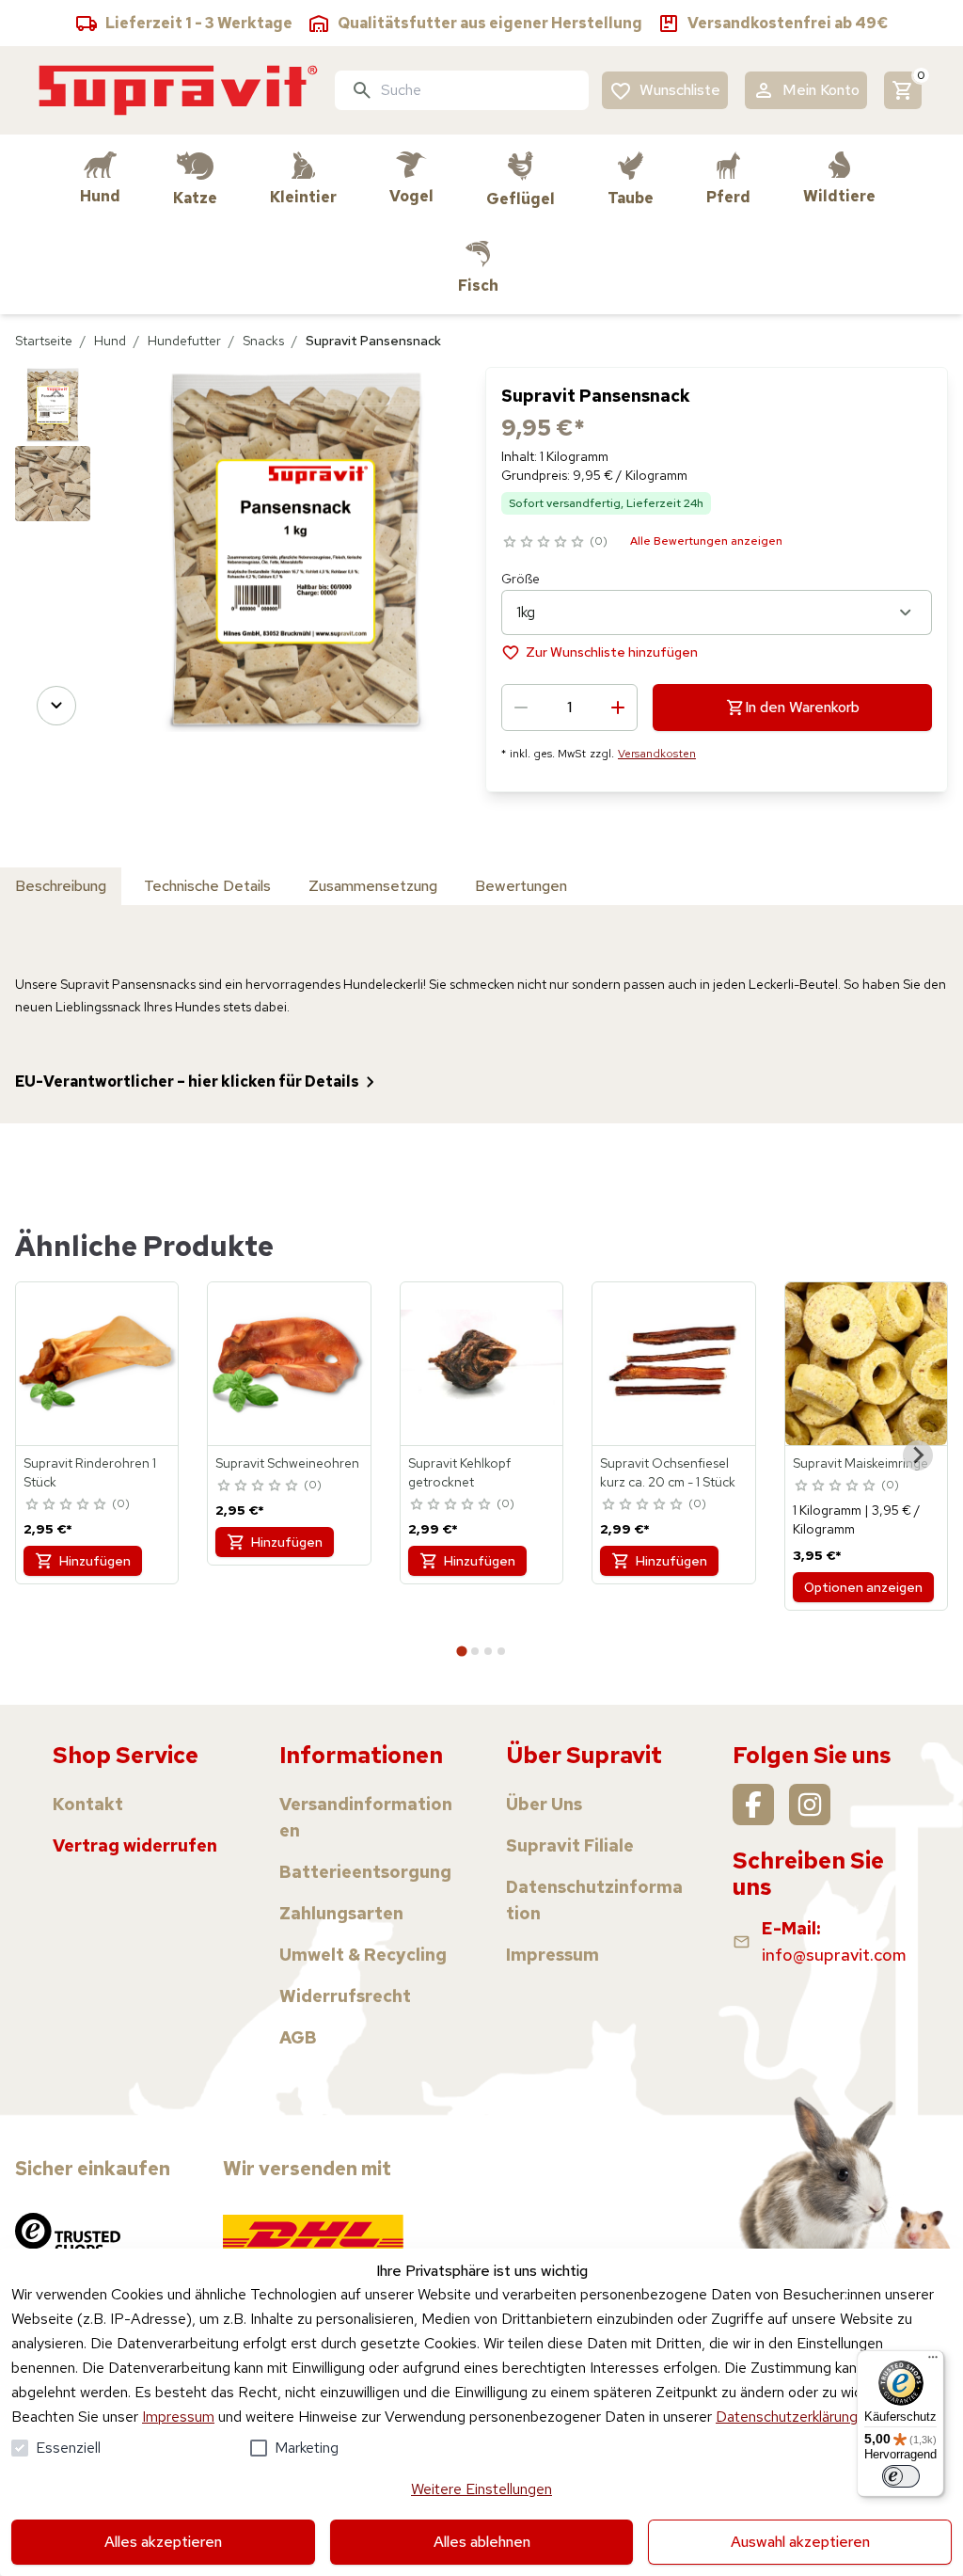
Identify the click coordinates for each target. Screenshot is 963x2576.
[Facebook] (753, 1805)
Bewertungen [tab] (521, 886)
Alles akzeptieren (163, 2542)
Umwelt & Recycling (363, 1955)
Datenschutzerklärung (787, 2417)
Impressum (178, 2417)
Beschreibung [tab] (61, 886)
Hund (110, 341)
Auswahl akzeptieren (800, 2542)
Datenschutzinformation (594, 1900)
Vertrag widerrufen (135, 1845)
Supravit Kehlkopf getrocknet (459, 1472)
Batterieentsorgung (365, 1872)
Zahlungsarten (341, 1913)
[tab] (461, 1651)
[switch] (901, 2476)
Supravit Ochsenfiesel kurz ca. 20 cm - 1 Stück (668, 1472)
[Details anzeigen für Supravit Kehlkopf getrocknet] (481, 1363)
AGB (298, 2037)
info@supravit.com (834, 1955)
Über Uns (544, 1804)
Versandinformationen (366, 1817)
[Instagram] (810, 1805)
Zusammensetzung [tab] (373, 886)
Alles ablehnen (482, 2542)
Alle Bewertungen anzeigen (706, 541)
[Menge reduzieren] (521, 708)
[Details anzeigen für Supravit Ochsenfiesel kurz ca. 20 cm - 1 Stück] (673, 1363)
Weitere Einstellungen (481, 2489)
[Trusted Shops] (68, 2234)
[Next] (56, 706)
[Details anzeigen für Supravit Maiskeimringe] (866, 1363)
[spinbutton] (569, 708)
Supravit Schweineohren (287, 1463)
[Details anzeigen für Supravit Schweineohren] (289, 1363)
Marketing (307, 2448)
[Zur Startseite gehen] (179, 90)
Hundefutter (184, 341)
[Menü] (933, 2361)
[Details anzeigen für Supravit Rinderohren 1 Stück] (97, 1363)
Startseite (44, 341)
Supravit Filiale (570, 1845)
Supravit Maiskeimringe (860, 1463)
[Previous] (56, 393)
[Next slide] (918, 1455)
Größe (521, 579)
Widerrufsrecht (345, 1996)
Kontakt (88, 1804)
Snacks (263, 341)
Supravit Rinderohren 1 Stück (90, 1472)
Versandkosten (657, 754)
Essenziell (68, 2448)
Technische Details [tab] (207, 886)
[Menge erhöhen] (618, 708)
